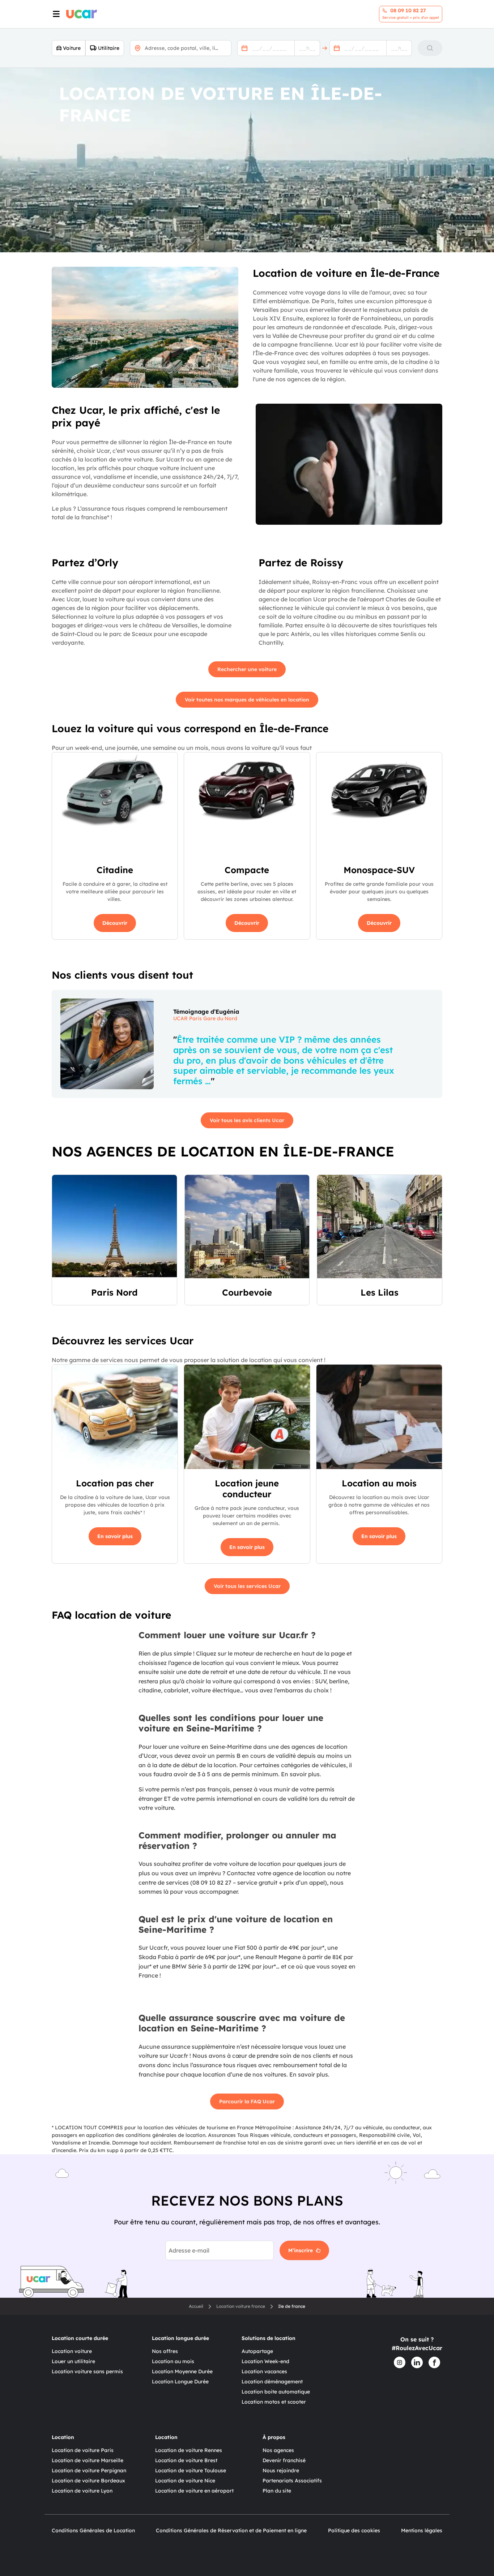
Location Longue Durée (180, 2382)
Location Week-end (265, 2361)
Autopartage (257, 2351)
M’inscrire (301, 2250)
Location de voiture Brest (186, 2460)
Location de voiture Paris (83, 2450)
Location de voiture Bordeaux (88, 2481)
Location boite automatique (276, 2392)
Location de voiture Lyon (82, 2491)
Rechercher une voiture (247, 669)
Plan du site (277, 2491)
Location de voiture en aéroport (194, 2491)
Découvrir (115, 923)
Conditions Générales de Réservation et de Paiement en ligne (231, 2530)
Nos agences (278, 2450)
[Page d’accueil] (82, 14)
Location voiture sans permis (87, 2371)
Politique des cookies (354, 2530)
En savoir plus (115, 1536)
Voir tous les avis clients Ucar (247, 1120)
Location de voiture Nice (185, 2481)
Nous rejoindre (281, 2470)
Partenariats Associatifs (292, 2481)
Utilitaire (109, 48)
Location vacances (264, 2371)
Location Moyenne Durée (182, 2371)
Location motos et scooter (274, 2402)
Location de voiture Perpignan (89, 2470)
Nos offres (165, 2351)
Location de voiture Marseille (88, 2460)
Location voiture (72, 2351)
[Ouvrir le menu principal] (55, 14)
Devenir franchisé (284, 2460)
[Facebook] (434, 2362)
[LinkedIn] (417, 2362)
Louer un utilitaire (73, 2361)
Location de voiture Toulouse (191, 2470)
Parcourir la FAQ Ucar (247, 2101)
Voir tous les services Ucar (247, 1586)
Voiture (72, 48)
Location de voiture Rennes (189, 2450)
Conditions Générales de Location (93, 2530)
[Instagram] (400, 2362)
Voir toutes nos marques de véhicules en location (247, 700)
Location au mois (173, 2361)
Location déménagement (272, 2382)
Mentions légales (422, 2530)
